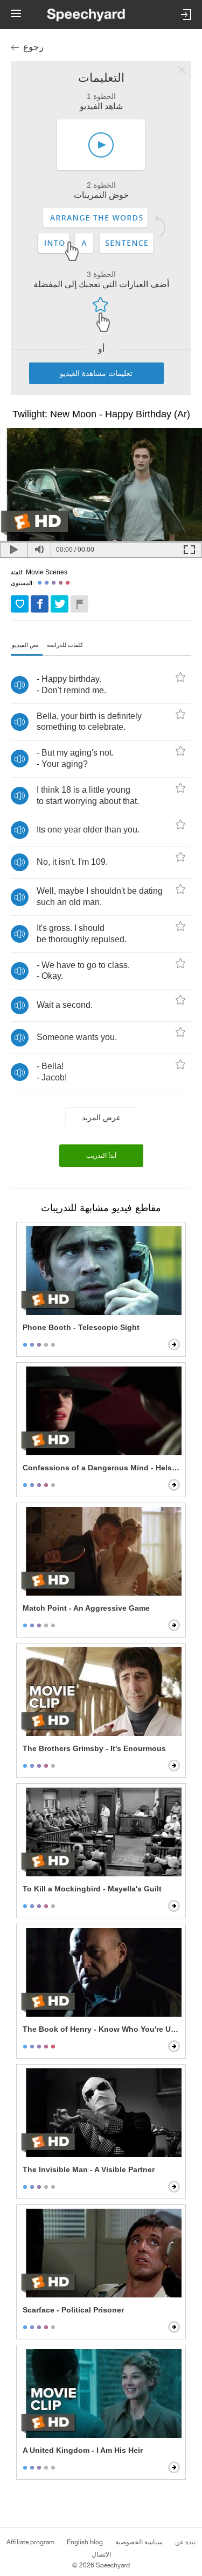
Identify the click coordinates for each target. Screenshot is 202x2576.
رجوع (33, 47)
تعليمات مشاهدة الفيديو (96, 373)
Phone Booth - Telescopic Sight (81, 1327)
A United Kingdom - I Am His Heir (83, 2450)
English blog (85, 2542)
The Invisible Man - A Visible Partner (89, 2169)
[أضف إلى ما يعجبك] (20, 604)
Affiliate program (30, 2542)
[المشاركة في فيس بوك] (40, 604)
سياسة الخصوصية (139, 2542)
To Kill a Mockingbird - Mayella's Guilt (92, 1889)
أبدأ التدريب (101, 1156)
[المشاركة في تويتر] (60, 604)
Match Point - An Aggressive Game (86, 1608)
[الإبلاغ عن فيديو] (79, 604)
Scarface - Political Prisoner (73, 2310)
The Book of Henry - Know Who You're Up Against (102, 2029)
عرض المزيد (101, 1117)
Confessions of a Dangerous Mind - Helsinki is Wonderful (102, 1468)
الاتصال (101, 2554)
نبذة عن (185, 2542)
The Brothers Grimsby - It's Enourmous (94, 1748)
